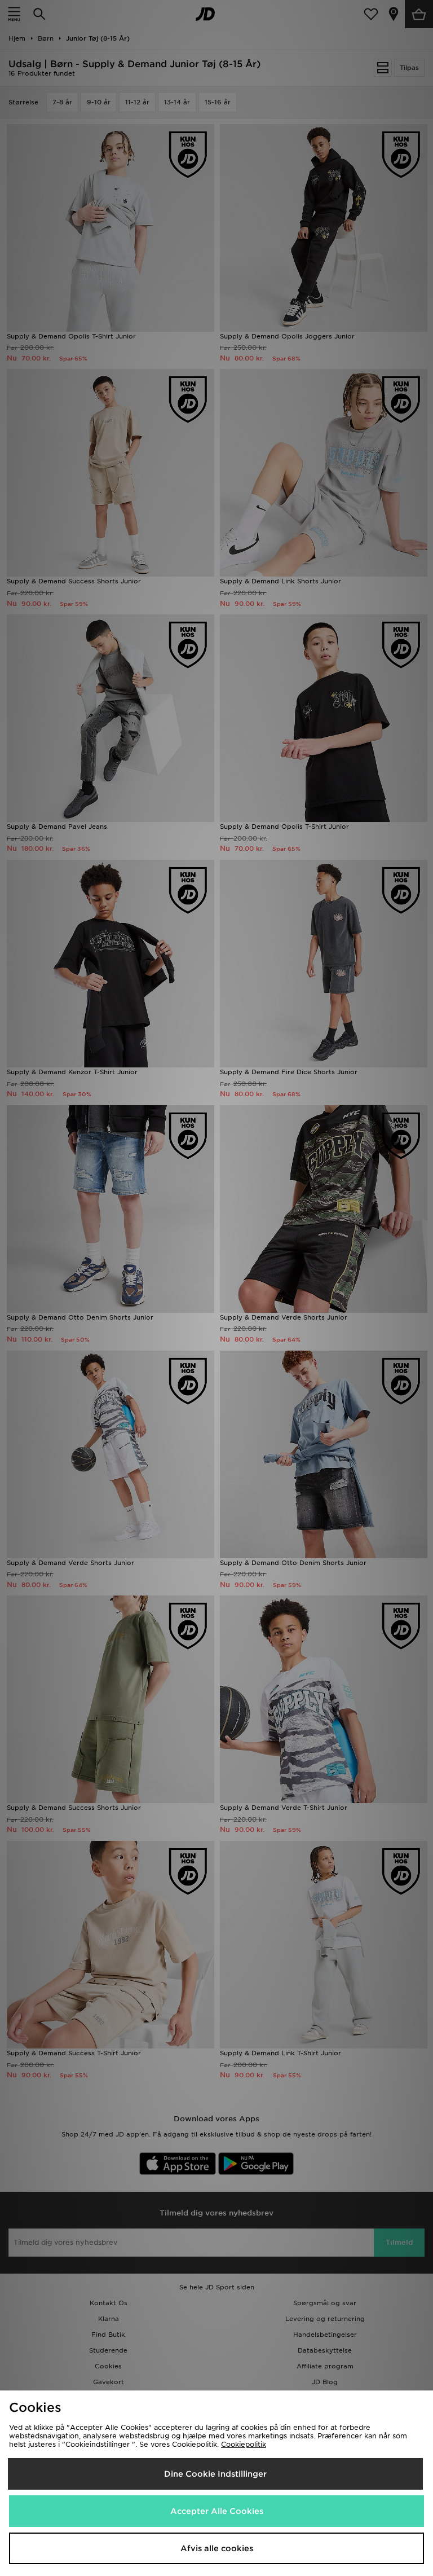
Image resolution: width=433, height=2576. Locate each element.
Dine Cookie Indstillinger (215, 2474)
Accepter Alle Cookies (217, 2511)
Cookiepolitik (244, 2444)
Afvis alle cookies (217, 2548)
